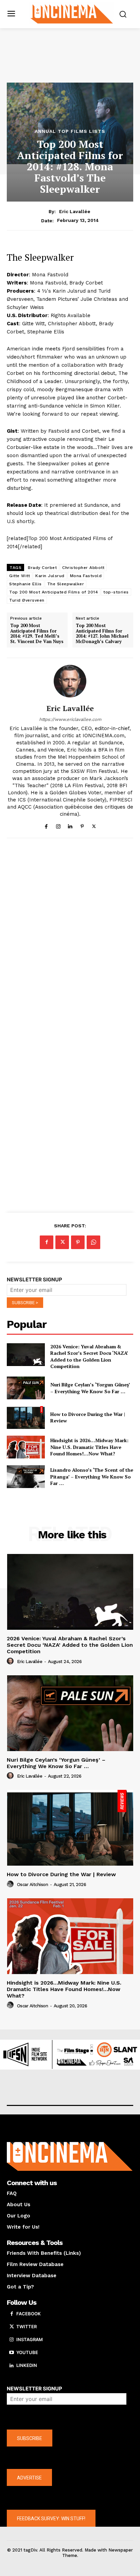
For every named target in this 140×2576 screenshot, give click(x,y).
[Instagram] (58, 825)
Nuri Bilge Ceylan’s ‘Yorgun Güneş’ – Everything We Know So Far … (90, 1388)
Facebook (29, 2314)
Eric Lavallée (75, 211)
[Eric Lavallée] (70, 681)
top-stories (116, 592)
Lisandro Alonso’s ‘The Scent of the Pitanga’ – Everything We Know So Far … (92, 1476)
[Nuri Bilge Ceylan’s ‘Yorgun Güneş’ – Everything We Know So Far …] (26, 1388)
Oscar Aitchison (33, 1885)
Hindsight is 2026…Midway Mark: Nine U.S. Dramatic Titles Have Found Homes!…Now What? (89, 1447)
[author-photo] (11, 1661)
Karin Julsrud (50, 576)
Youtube (27, 2352)
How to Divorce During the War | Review (61, 1874)
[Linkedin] (70, 825)
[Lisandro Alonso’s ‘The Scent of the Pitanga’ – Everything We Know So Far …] (26, 1477)
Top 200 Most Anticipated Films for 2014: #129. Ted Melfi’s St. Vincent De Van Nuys (37, 634)
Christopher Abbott (83, 568)
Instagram (30, 2339)
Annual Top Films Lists (70, 131)
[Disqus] (70, 937)
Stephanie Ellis (25, 584)
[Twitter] (94, 825)
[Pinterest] (82, 825)
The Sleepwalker (66, 584)
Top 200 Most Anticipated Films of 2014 (54, 592)
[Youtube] (12, 2353)
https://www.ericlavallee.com (70, 719)
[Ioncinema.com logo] (72, 13)
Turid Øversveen (27, 600)
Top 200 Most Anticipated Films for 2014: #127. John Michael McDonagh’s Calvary (102, 634)
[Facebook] (46, 825)
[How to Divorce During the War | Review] (26, 1417)
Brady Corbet (42, 568)
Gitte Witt (20, 576)
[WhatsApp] (93, 1242)
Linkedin (27, 2365)
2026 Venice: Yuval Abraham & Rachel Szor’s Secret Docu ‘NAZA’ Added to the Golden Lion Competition (89, 1356)
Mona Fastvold (86, 576)
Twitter (27, 2327)
